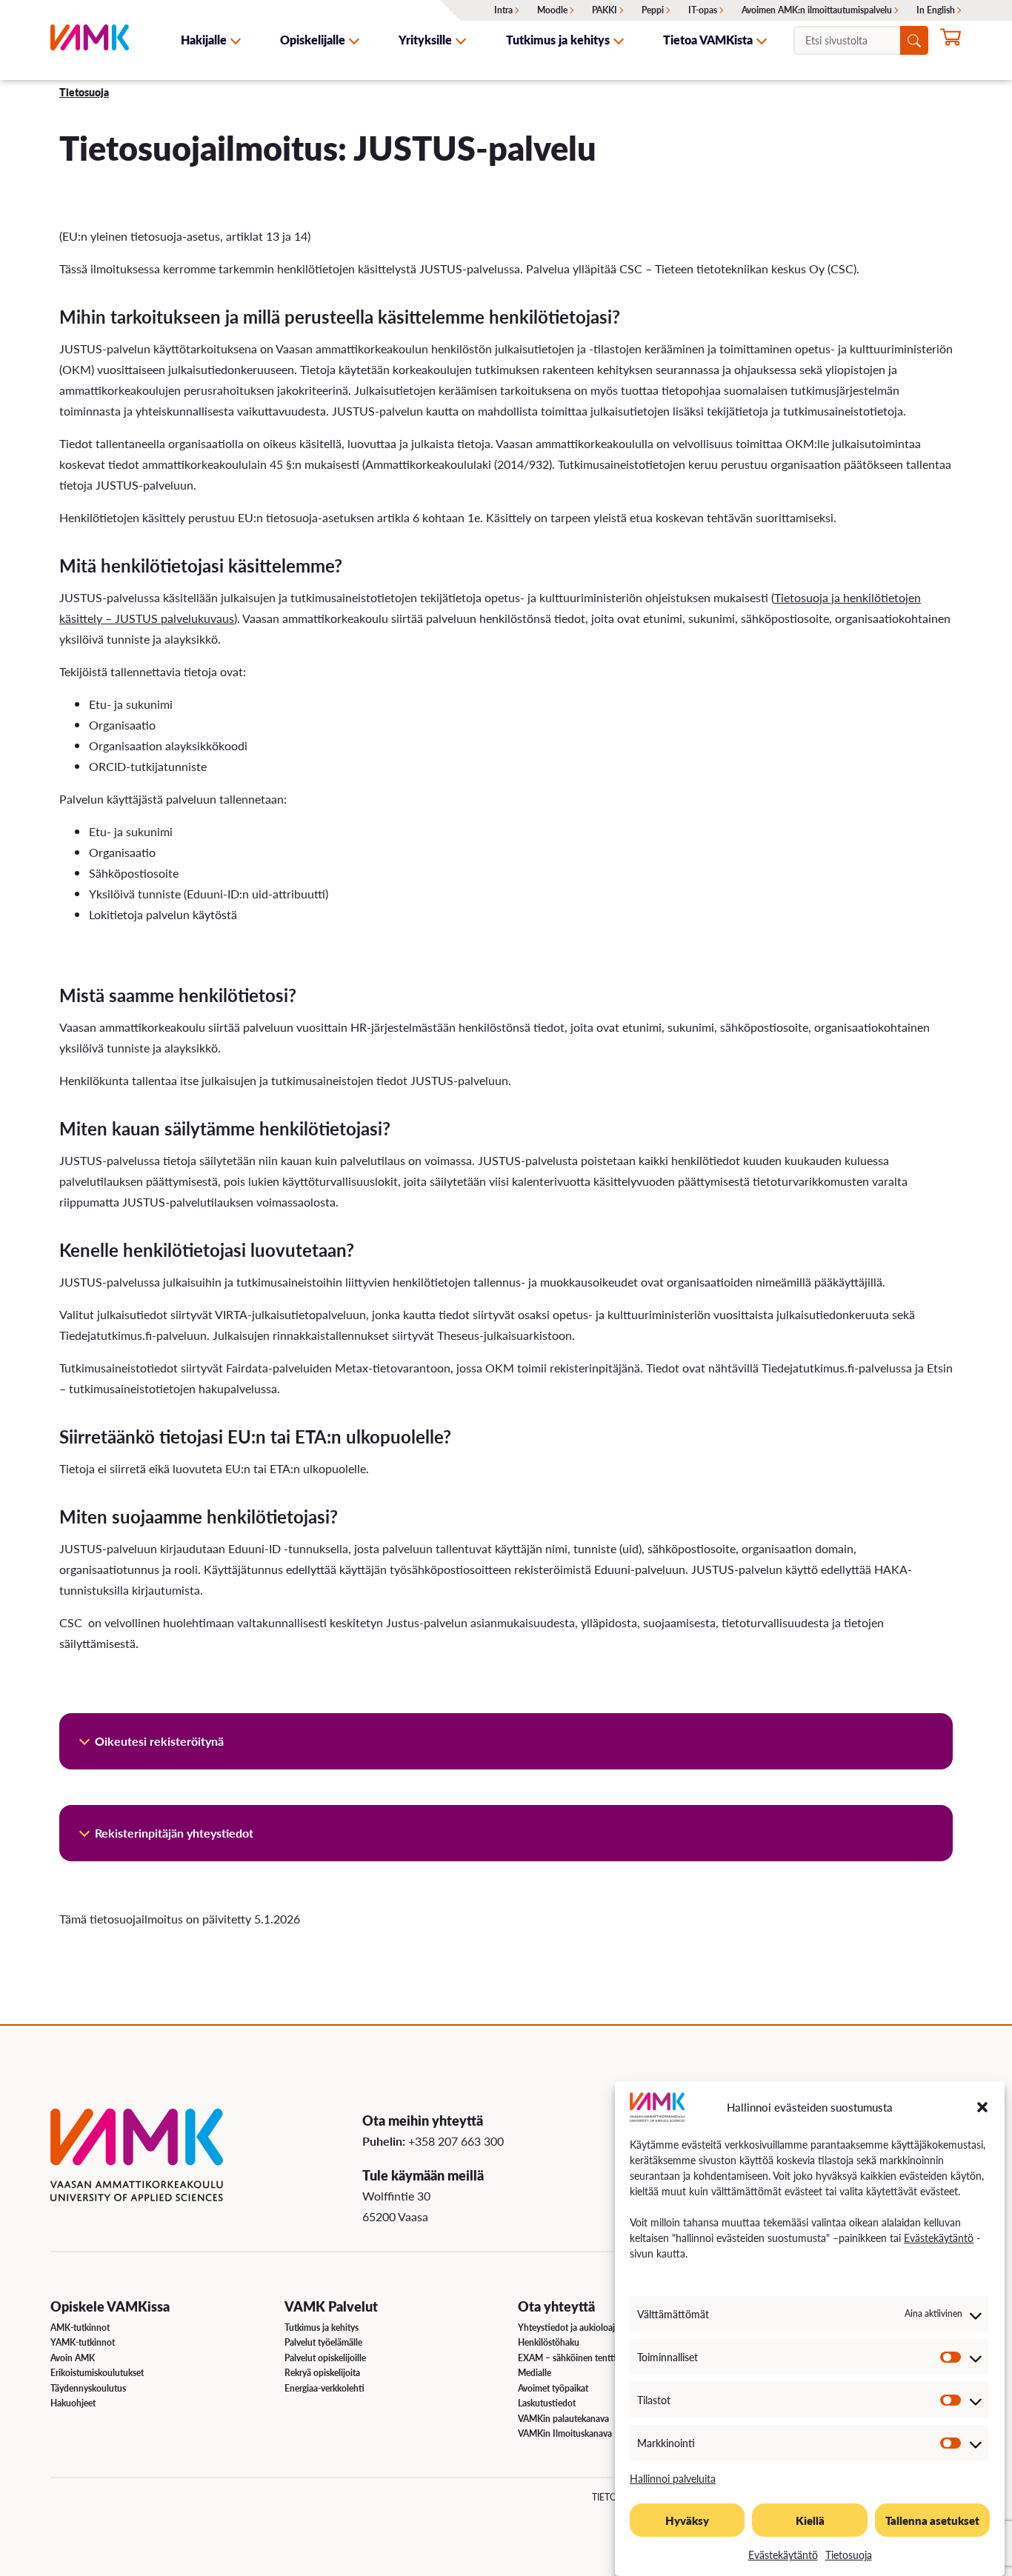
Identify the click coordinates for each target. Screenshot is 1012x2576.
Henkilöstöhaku (549, 2342)
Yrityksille (425, 40)
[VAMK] (90, 40)
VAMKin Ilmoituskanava (565, 2433)
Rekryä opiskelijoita (322, 2373)
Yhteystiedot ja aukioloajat (570, 2328)
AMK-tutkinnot (80, 2328)
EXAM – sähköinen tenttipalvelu (581, 2358)
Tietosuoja (849, 2555)
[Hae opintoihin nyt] (951, 41)
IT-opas (703, 10)
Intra (503, 10)
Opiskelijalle (313, 40)
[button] (982, 2107)
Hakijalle (204, 40)
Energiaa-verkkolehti (324, 2388)
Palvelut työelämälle (323, 2342)
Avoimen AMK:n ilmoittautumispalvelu (817, 10)
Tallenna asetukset (932, 2520)
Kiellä (810, 2520)
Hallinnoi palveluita (673, 2478)
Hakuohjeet (73, 2403)
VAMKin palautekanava (563, 2419)
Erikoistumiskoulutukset (97, 2373)
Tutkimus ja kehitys (558, 40)
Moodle (552, 10)
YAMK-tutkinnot (83, 2342)
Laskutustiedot (547, 2403)
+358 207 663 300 (456, 2141)
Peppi (653, 10)
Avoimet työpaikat (553, 2388)
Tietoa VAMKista (708, 40)
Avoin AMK (73, 2358)
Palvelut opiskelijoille (325, 2358)
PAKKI (605, 10)
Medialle (535, 2373)
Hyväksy (687, 2520)
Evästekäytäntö (939, 2238)
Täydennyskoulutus (88, 2388)
